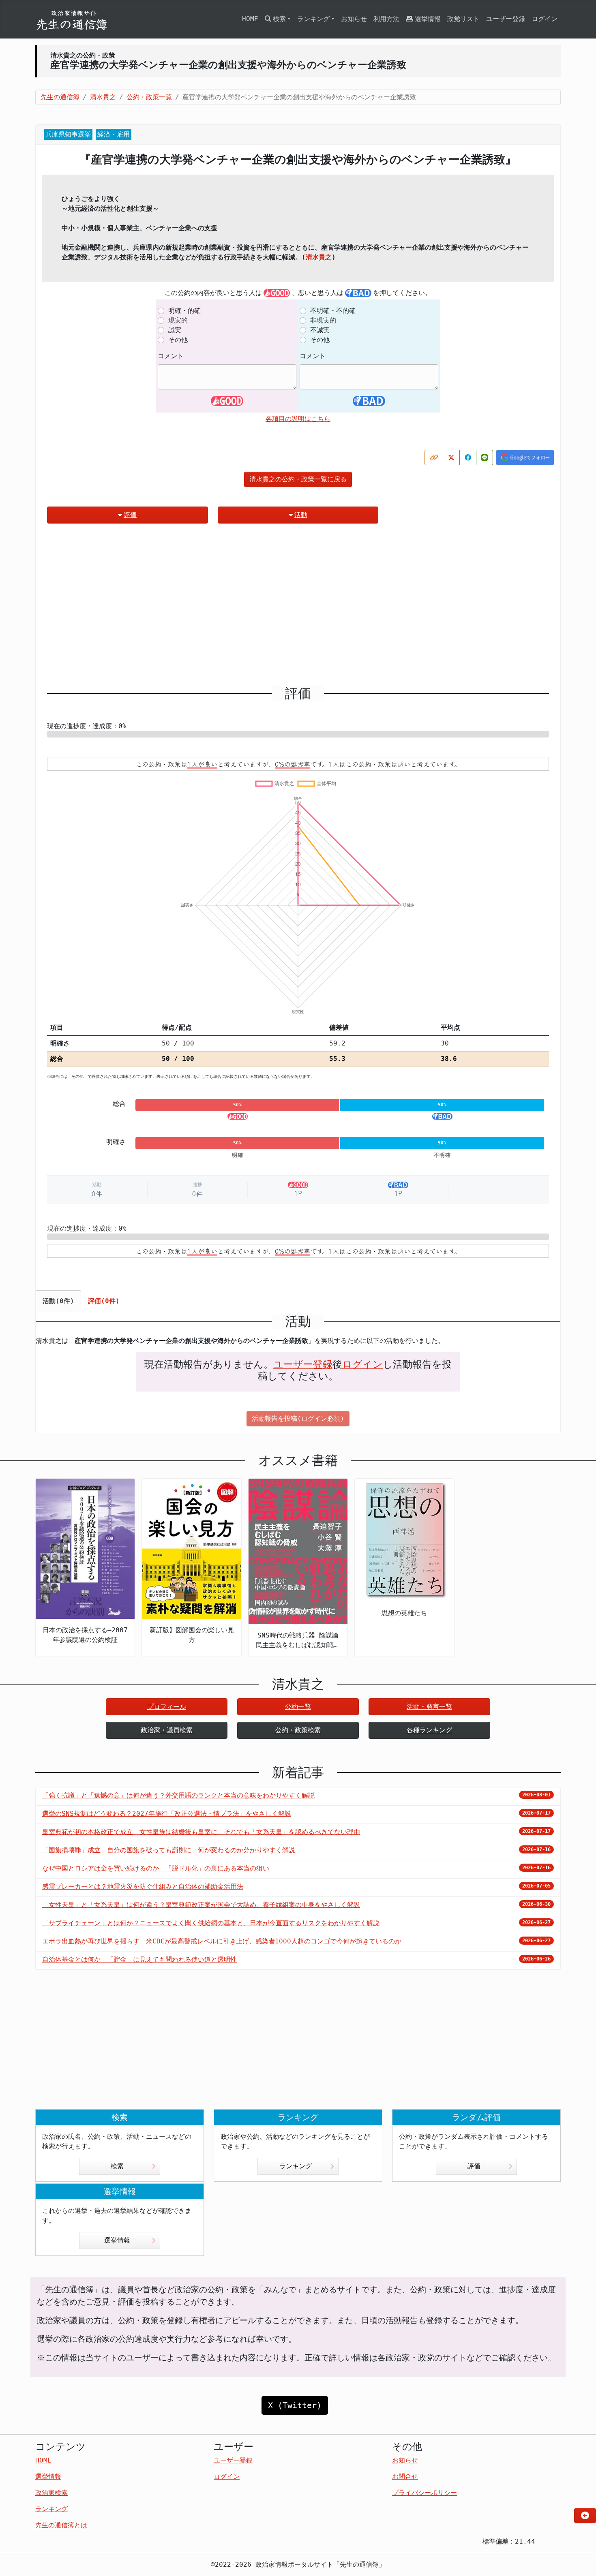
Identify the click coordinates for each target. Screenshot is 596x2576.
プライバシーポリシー (424, 2493)
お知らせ (354, 19)
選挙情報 (428, 19)
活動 (301, 515)
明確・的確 (184, 311)
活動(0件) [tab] (58, 1301)
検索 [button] (279, 19)
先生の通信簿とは (61, 2525)
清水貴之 (319, 257)
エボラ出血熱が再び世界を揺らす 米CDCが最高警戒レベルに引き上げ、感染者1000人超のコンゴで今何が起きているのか (222, 1941)
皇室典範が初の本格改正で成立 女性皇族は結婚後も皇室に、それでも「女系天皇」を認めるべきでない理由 (201, 1832)
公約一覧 (298, 1707)
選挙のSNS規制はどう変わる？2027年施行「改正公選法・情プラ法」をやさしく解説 (167, 1814)
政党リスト (463, 19)
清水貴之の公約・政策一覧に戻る (298, 479)
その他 (178, 340)
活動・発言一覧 (429, 1707)
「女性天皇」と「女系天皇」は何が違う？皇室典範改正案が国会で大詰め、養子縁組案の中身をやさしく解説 (201, 1905)
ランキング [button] (313, 19)
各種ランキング (429, 1730)
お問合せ (405, 2477)
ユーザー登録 (506, 19)
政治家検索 (51, 2493)
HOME (250, 19)
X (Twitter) (295, 2405)
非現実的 (323, 320)
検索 (117, 2166)
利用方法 (386, 19)
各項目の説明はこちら (298, 419)
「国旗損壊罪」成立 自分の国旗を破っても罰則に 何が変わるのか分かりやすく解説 (169, 1850)
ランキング (296, 2166)
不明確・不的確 (333, 311)
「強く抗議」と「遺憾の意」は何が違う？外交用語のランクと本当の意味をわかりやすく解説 (178, 1795)
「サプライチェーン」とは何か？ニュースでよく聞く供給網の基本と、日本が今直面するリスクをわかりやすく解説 (211, 1923)
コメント (171, 356)
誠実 (175, 330)
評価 (130, 515)
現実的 (178, 320)
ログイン (545, 19)
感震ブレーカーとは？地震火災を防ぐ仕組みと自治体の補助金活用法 (143, 1887)
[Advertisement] (298, 608)
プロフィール (167, 1707)
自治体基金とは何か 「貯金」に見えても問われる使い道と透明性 (139, 1959)
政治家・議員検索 (167, 1730)
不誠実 (320, 330)
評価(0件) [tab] (104, 1301)
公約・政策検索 (298, 1730)
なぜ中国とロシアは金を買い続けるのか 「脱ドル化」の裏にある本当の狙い (156, 1868)
